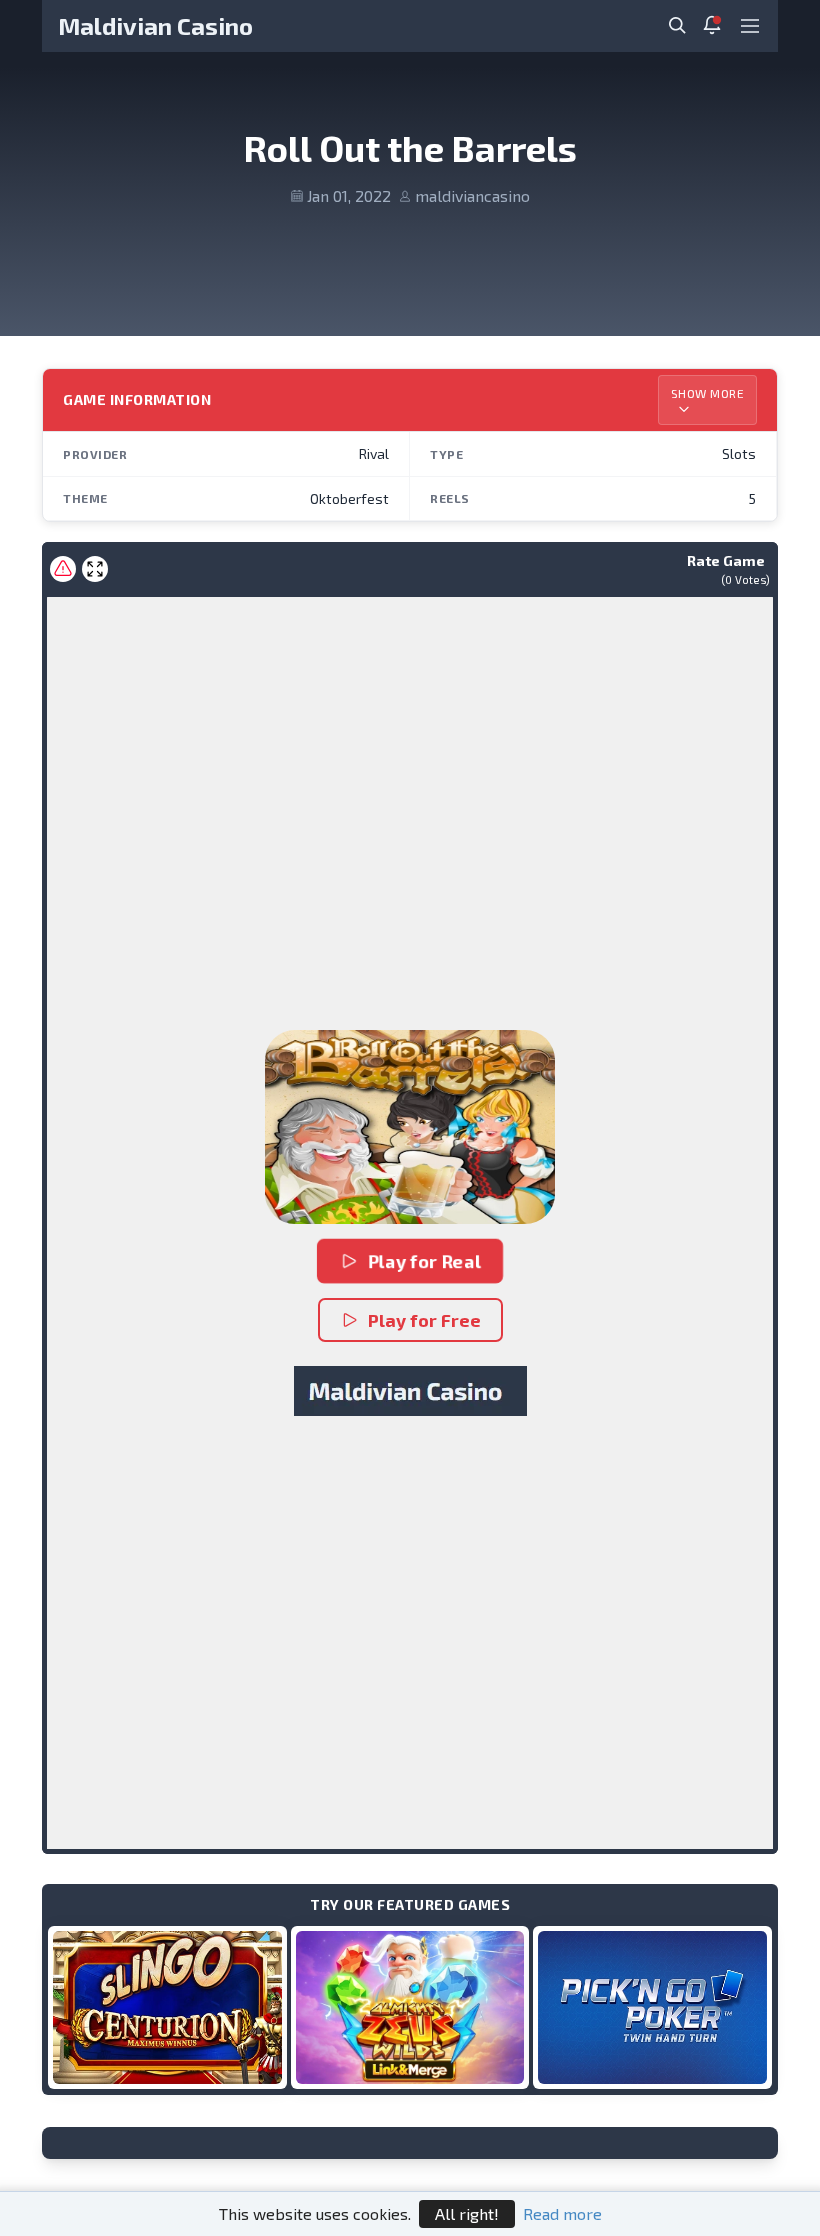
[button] (410, 1127)
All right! (467, 2213)
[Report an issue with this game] (63, 569)
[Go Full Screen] (95, 569)
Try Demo (167, 2006)
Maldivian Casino (155, 25)
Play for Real (425, 1261)
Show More (708, 393)
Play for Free (424, 1320)
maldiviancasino (472, 195)
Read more (562, 2213)
